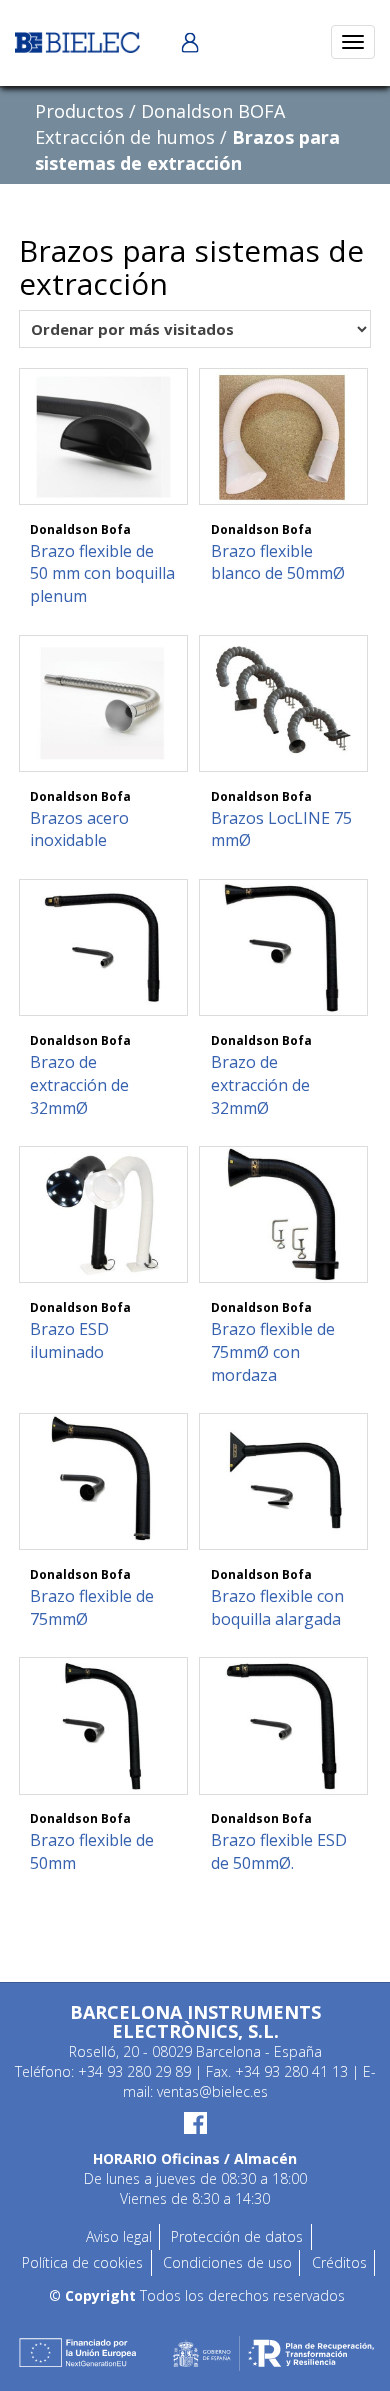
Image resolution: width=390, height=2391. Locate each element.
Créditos (339, 2262)
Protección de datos (237, 2236)
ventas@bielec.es (212, 2091)
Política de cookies (82, 2262)
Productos (79, 111)
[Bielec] (77, 40)
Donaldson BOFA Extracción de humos (160, 124)
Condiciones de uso (227, 2262)
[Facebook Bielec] (195, 2123)
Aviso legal (119, 2236)
